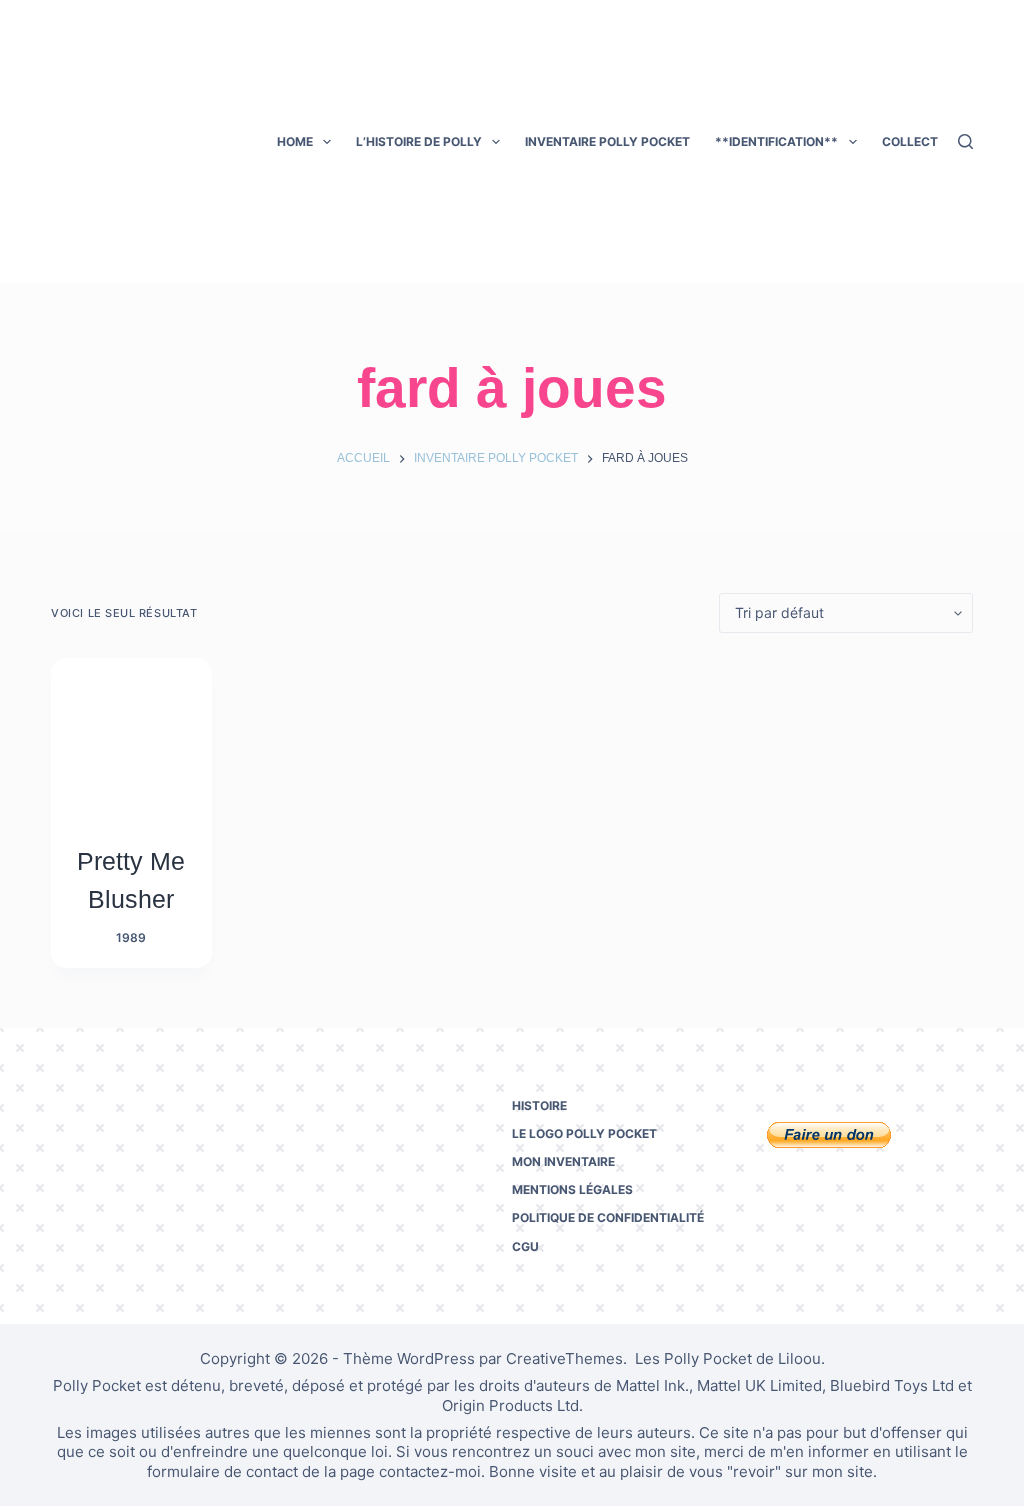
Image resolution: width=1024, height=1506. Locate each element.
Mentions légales (572, 1189)
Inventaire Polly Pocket (607, 141)
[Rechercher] (965, 141)
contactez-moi (430, 1471)
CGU (525, 1246)
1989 (131, 937)
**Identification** (776, 141)
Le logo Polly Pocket (584, 1133)
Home (295, 141)
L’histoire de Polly (419, 141)
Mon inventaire (563, 1161)
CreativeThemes (564, 1358)
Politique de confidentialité (608, 1217)
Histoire (539, 1105)
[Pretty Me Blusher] (131, 738)
